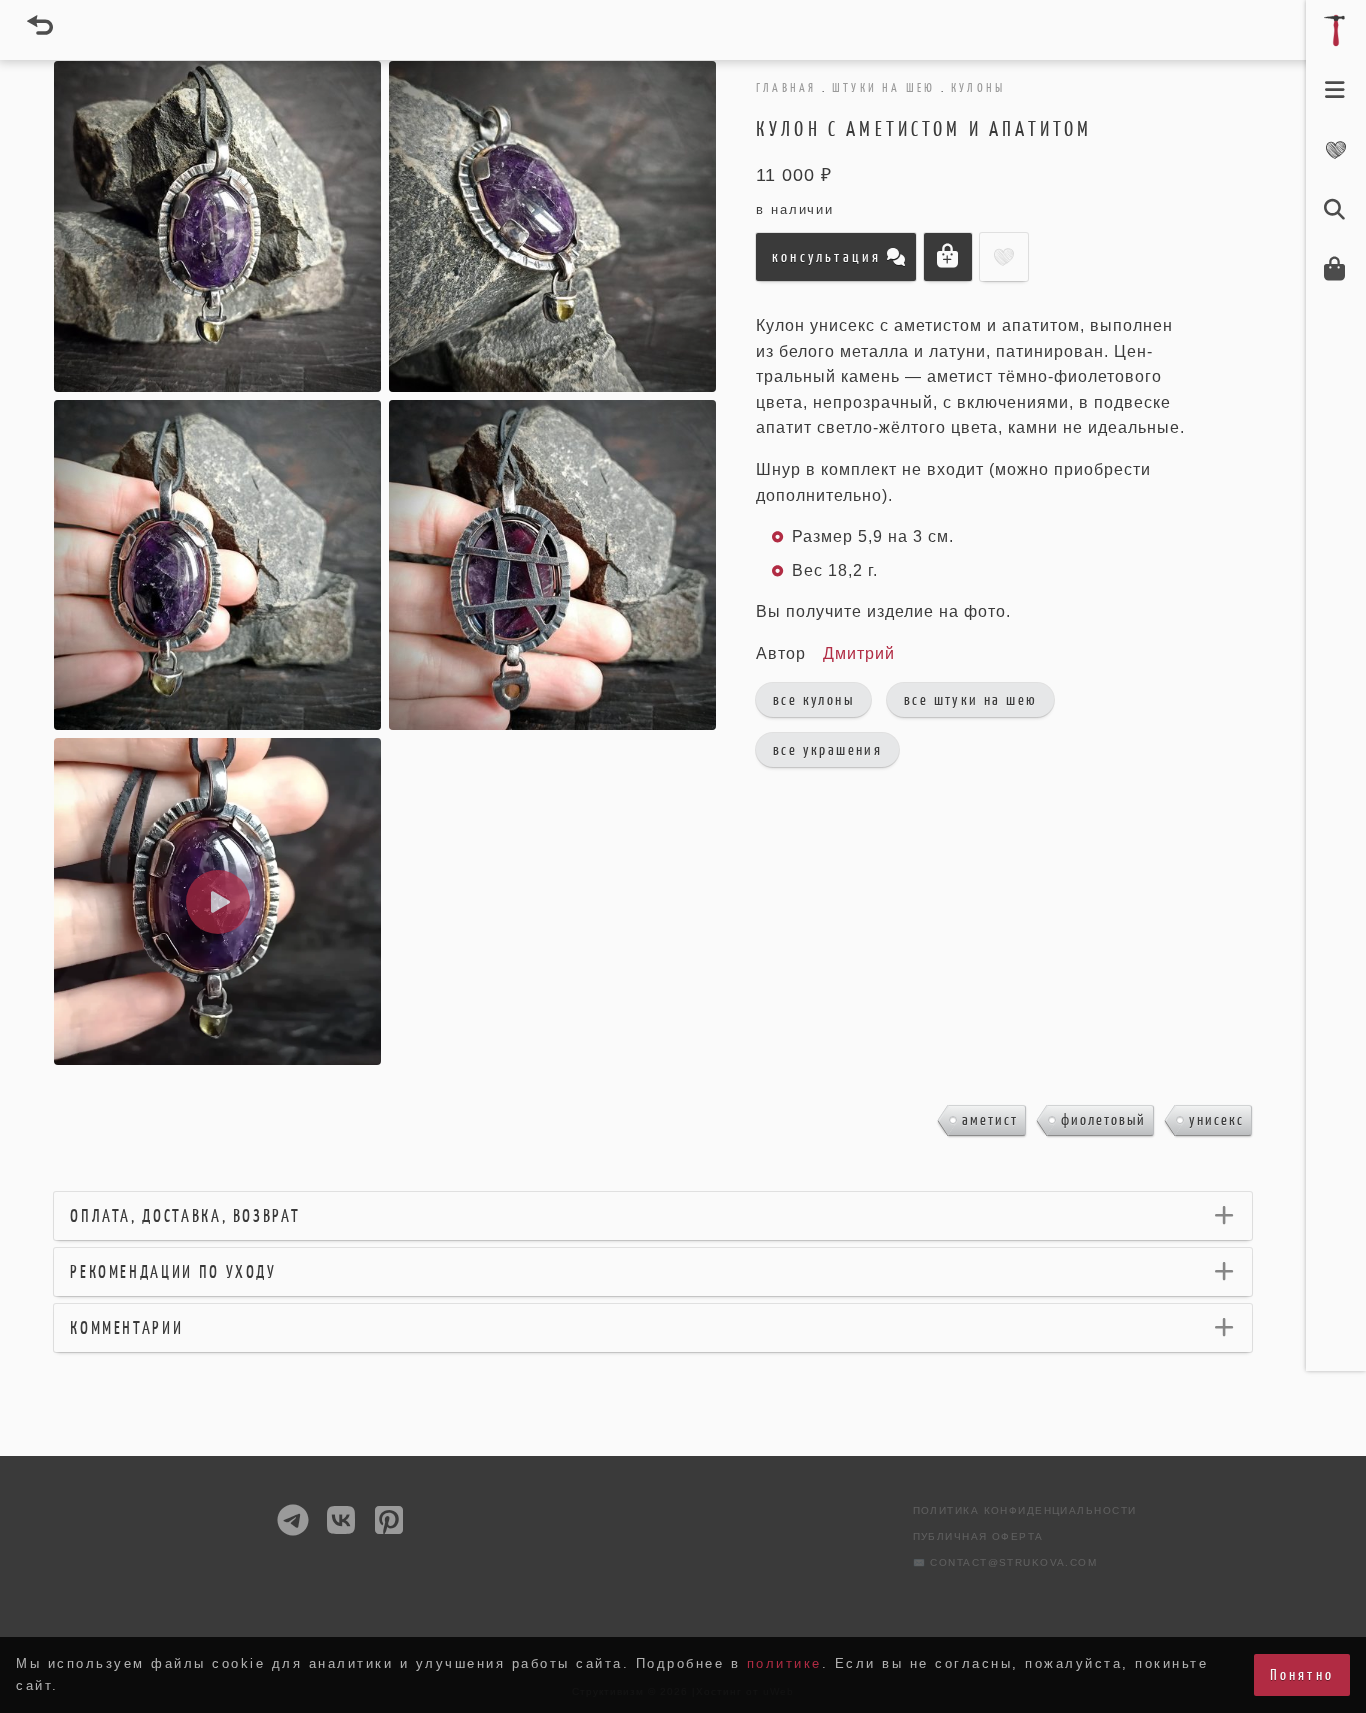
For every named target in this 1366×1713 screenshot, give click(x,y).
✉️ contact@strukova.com (1005, 1562)
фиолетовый (1103, 1119)
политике (784, 1663)
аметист (990, 1119)
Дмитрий (859, 653)
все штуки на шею (970, 699)
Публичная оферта (978, 1536)
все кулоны (813, 699)
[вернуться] (40, 25)
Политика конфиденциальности (1025, 1510)
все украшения (827, 749)
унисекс (1216, 1119)
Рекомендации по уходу (173, 1272)
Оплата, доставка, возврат (185, 1216)
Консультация (826, 256)
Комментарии (126, 1328)
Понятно (1302, 1674)
